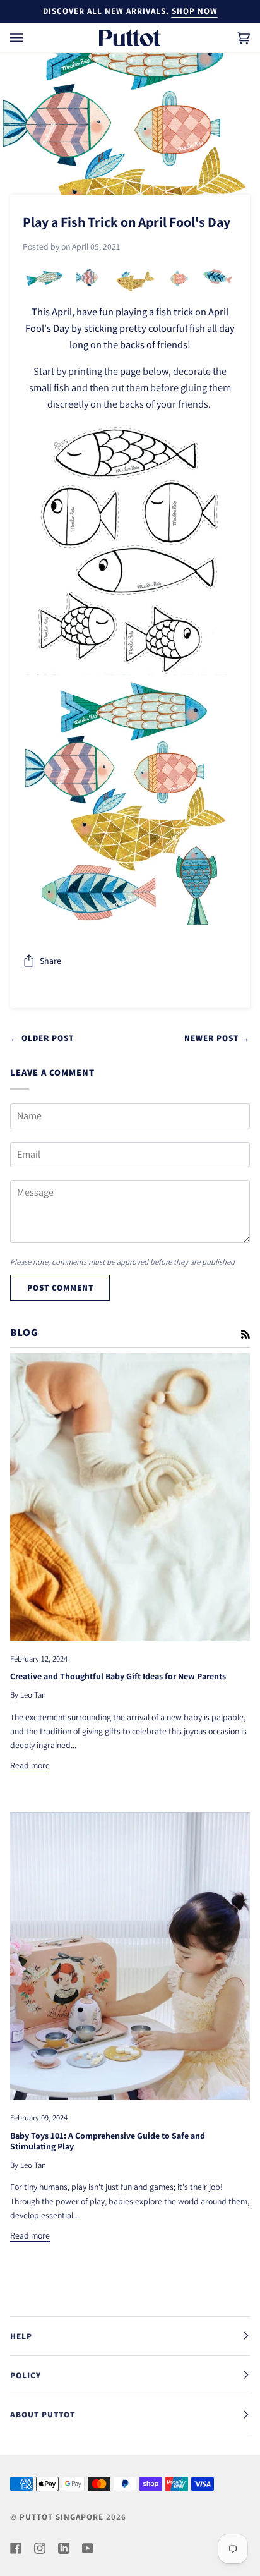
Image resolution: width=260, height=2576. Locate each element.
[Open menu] (29, 38)
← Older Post (42, 1038)
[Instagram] (40, 2548)
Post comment (60, 1288)
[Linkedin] (64, 2548)
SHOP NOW (195, 11)
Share (50, 961)
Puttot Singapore (62, 2517)
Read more (30, 1765)
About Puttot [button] (43, 2415)
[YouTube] (88, 2548)
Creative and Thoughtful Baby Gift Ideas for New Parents (118, 1676)
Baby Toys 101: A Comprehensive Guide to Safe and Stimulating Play (108, 2141)
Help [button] (21, 2336)
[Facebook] (16, 2548)
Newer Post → (217, 1038)
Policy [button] (26, 2375)
